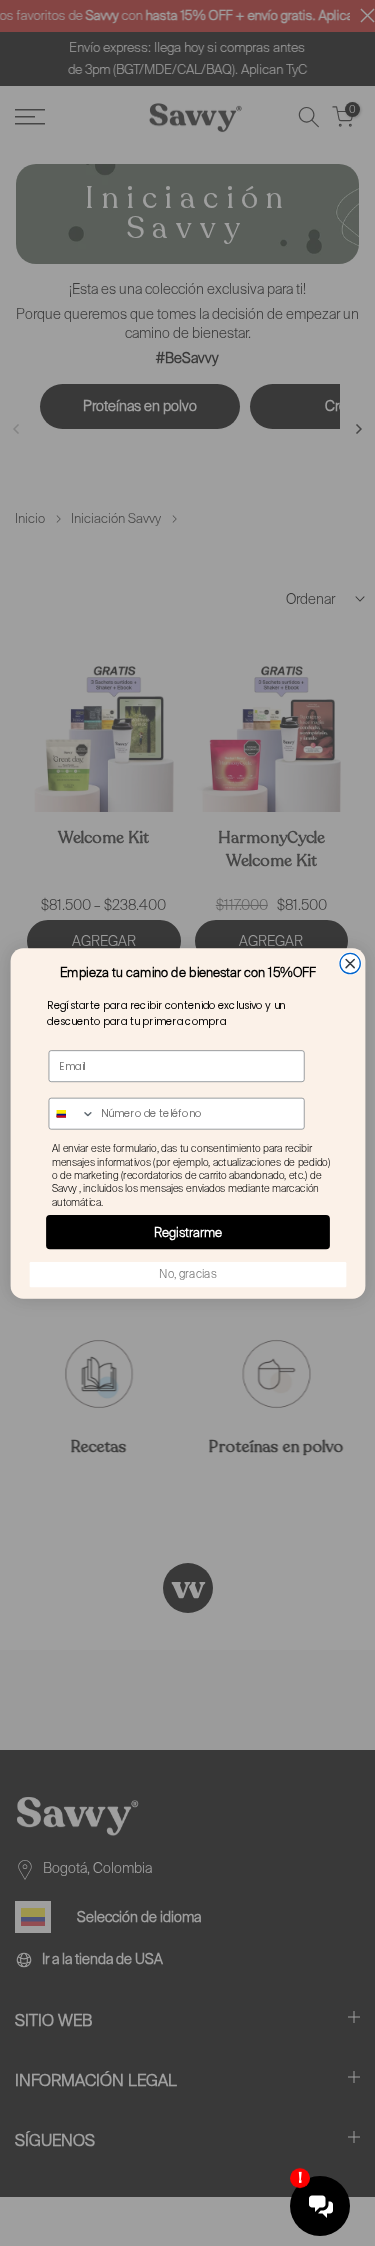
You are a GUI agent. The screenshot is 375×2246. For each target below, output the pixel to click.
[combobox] (72, 1113)
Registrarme (188, 1231)
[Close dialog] (350, 963)
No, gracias (187, 1273)
